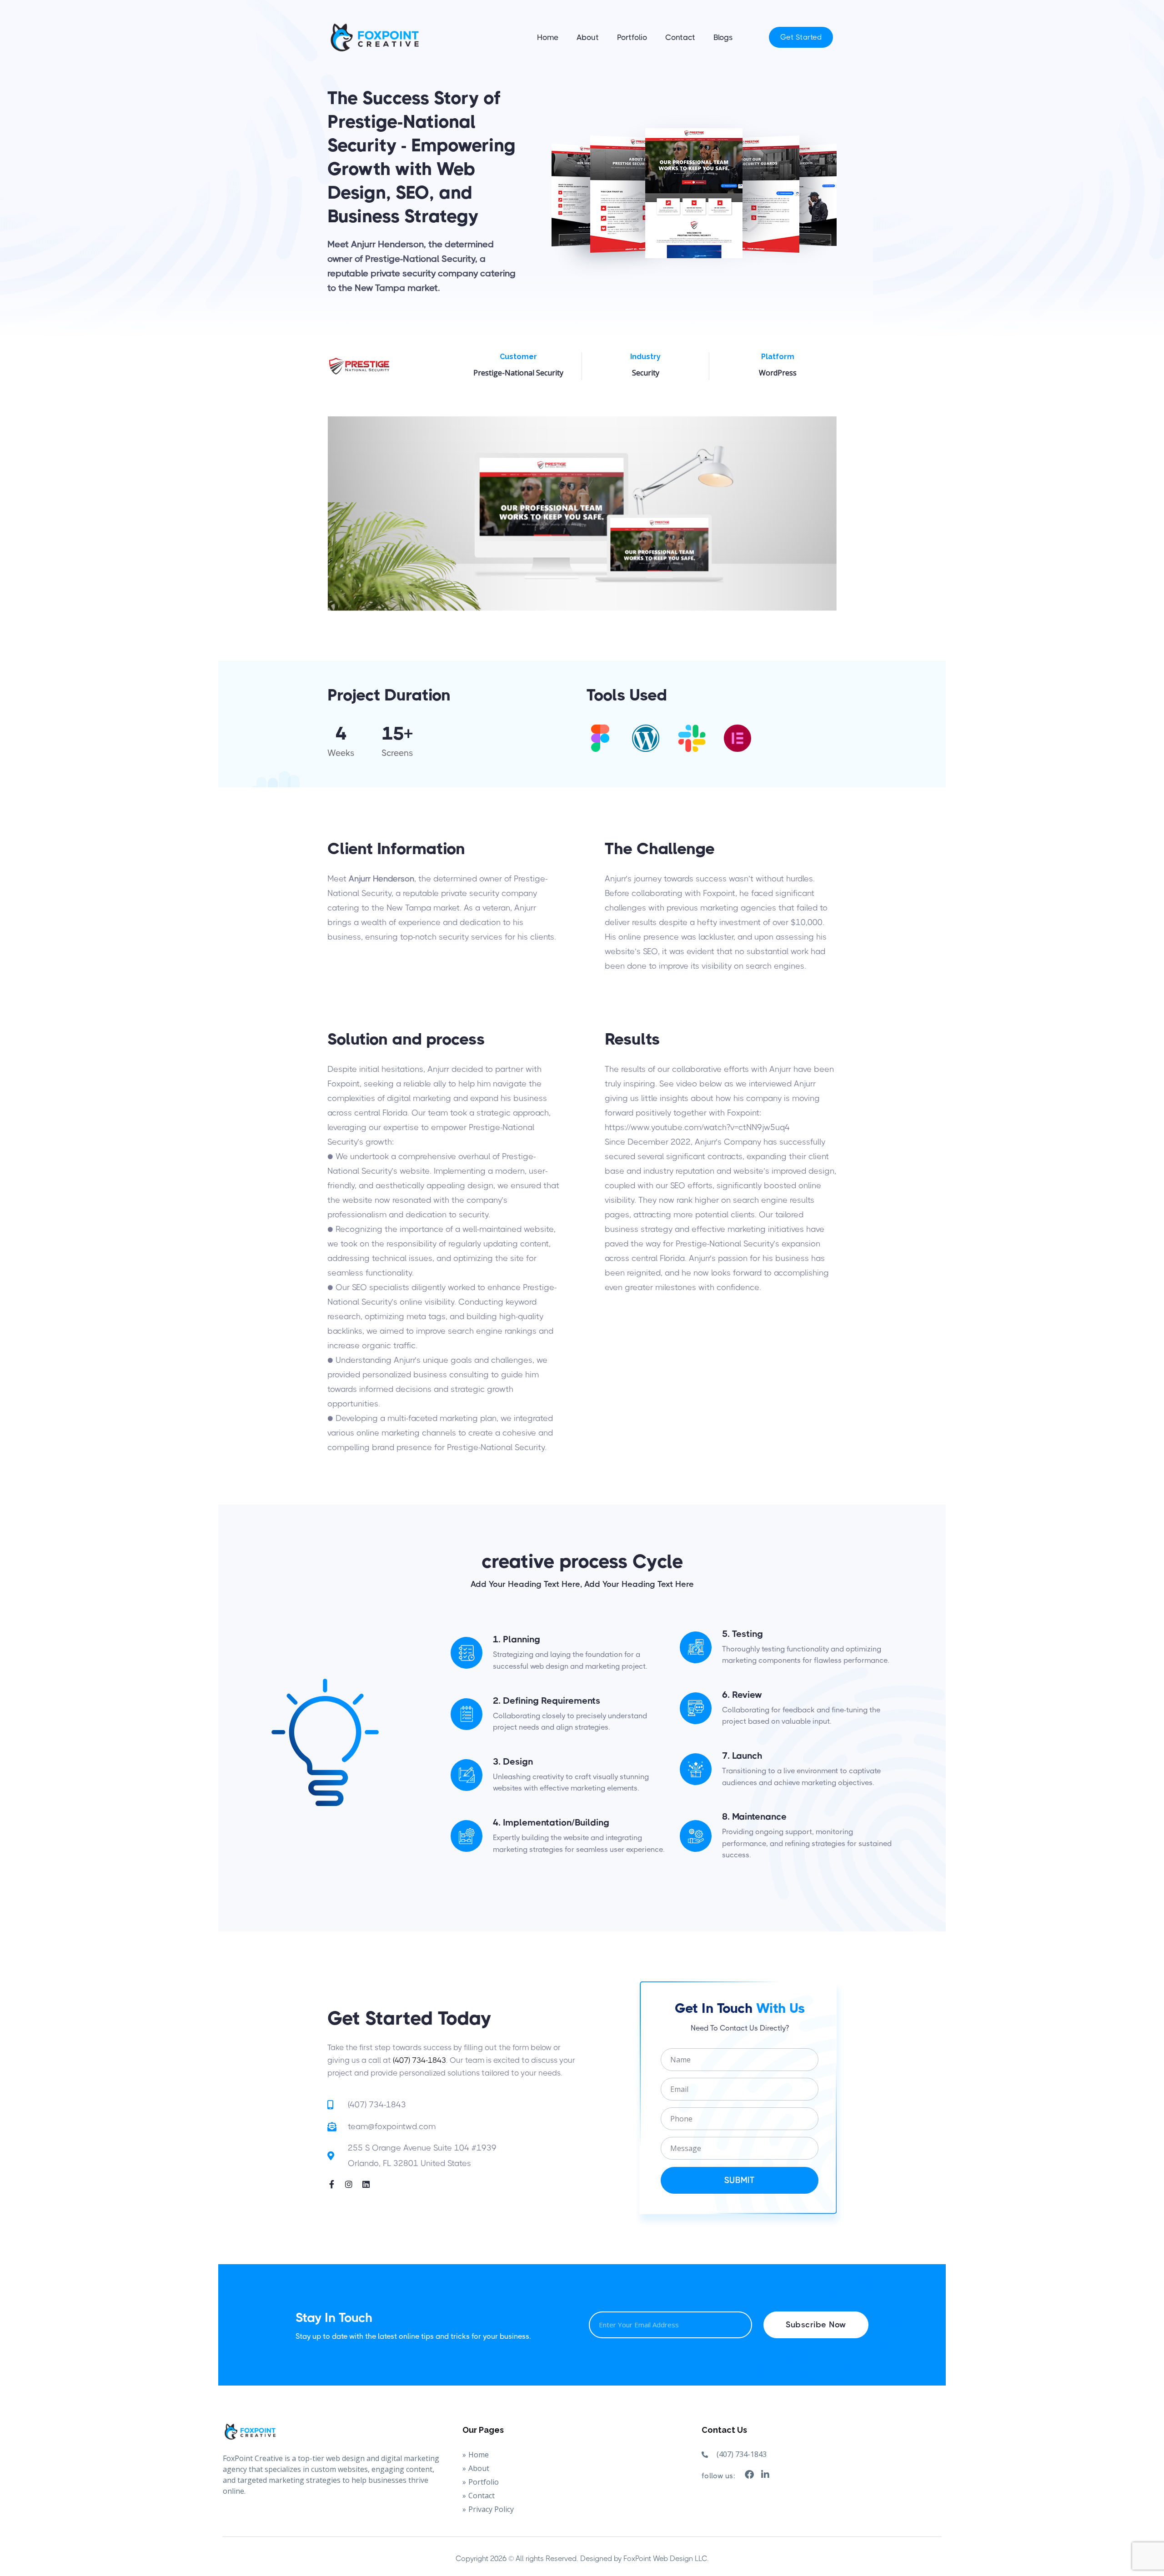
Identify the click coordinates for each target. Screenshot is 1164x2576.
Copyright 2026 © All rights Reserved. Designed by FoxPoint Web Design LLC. (582, 2558)
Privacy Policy (491, 2509)
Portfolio (632, 37)
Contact (680, 37)
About (588, 37)
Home (548, 37)
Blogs (723, 37)
